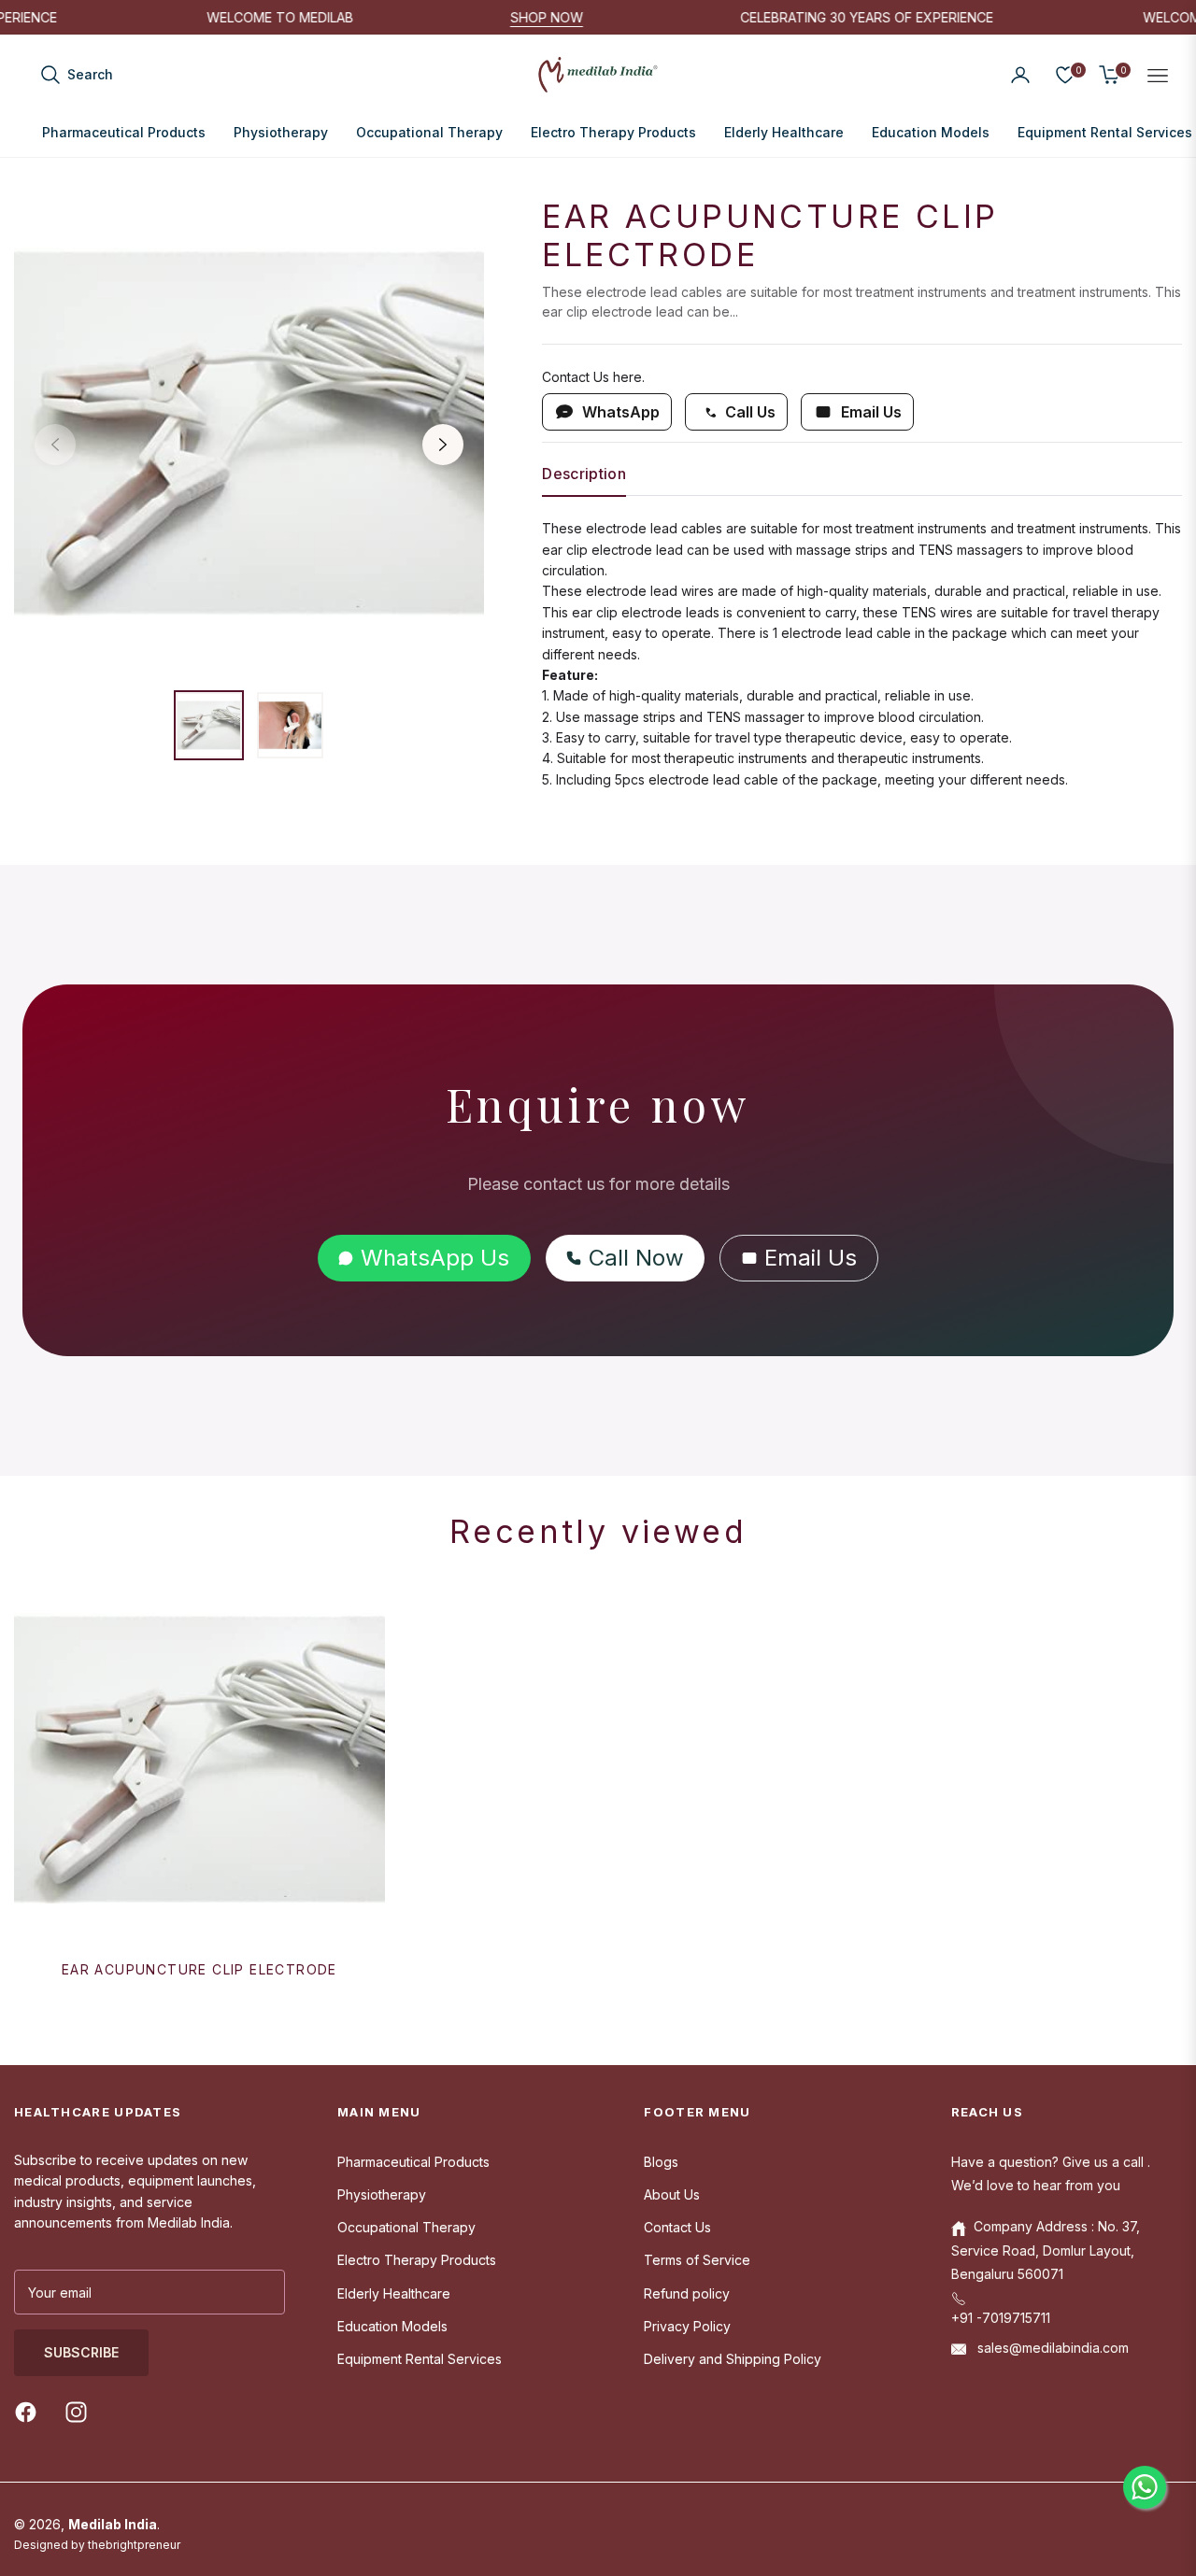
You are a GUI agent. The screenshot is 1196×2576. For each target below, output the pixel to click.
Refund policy (687, 2293)
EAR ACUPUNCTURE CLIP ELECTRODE (199, 1969)
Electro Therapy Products (417, 2260)
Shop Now (585, 17)
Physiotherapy (382, 2194)
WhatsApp (621, 412)
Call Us (750, 412)
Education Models (392, 2326)
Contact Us (677, 2227)
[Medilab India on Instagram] (81, 2411)
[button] (76, 75)
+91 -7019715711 (1001, 2318)
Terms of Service (697, 2260)
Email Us (871, 412)
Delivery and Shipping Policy (733, 2359)
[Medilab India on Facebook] (30, 2411)
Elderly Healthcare (394, 2293)
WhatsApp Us (435, 1258)
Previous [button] (55, 445)
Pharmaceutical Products (413, 2162)
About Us (672, 2194)
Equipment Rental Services (420, 2359)
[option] (249, 433)
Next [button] (443, 445)
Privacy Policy (687, 2326)
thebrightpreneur (134, 2545)
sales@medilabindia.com (1051, 2348)
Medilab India (113, 2524)
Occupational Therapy (406, 2227)
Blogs (661, 2162)
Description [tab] (584, 474)
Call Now (636, 1258)
